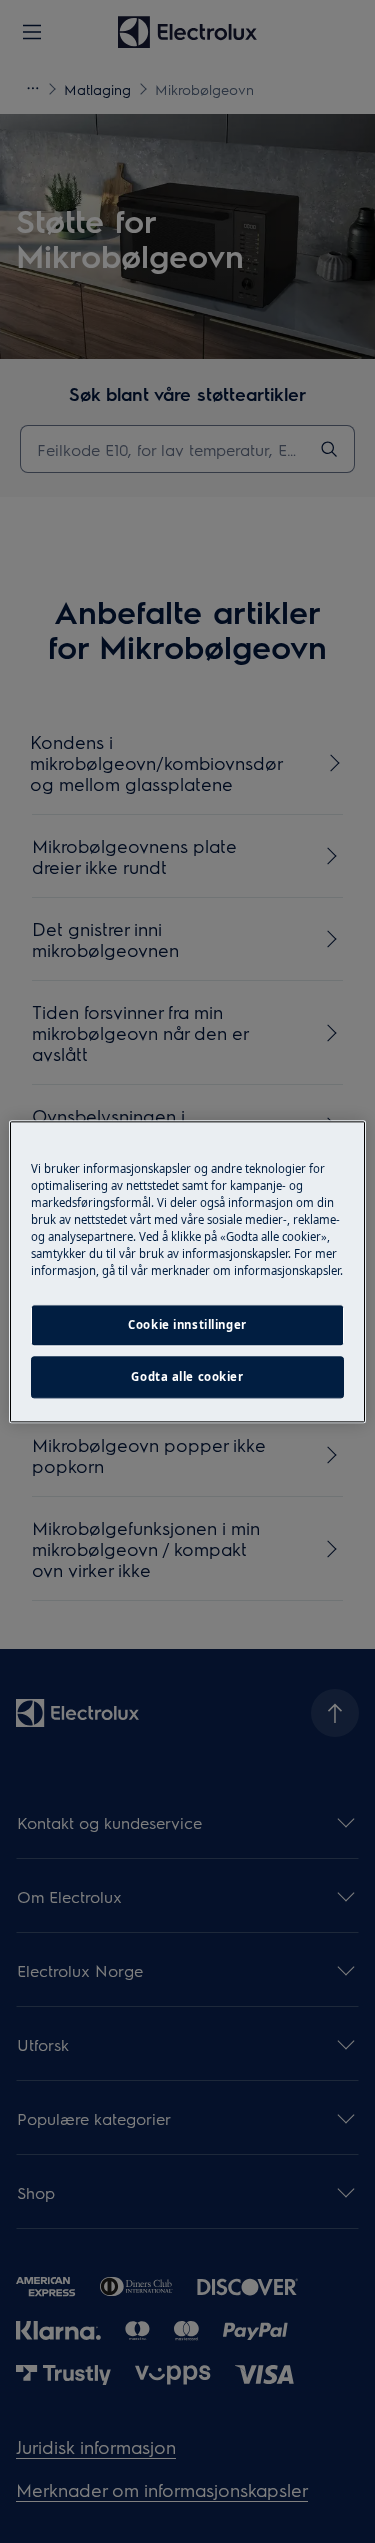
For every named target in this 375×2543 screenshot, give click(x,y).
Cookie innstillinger (187, 1324)
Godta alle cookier (187, 1376)
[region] (187, 1271)
